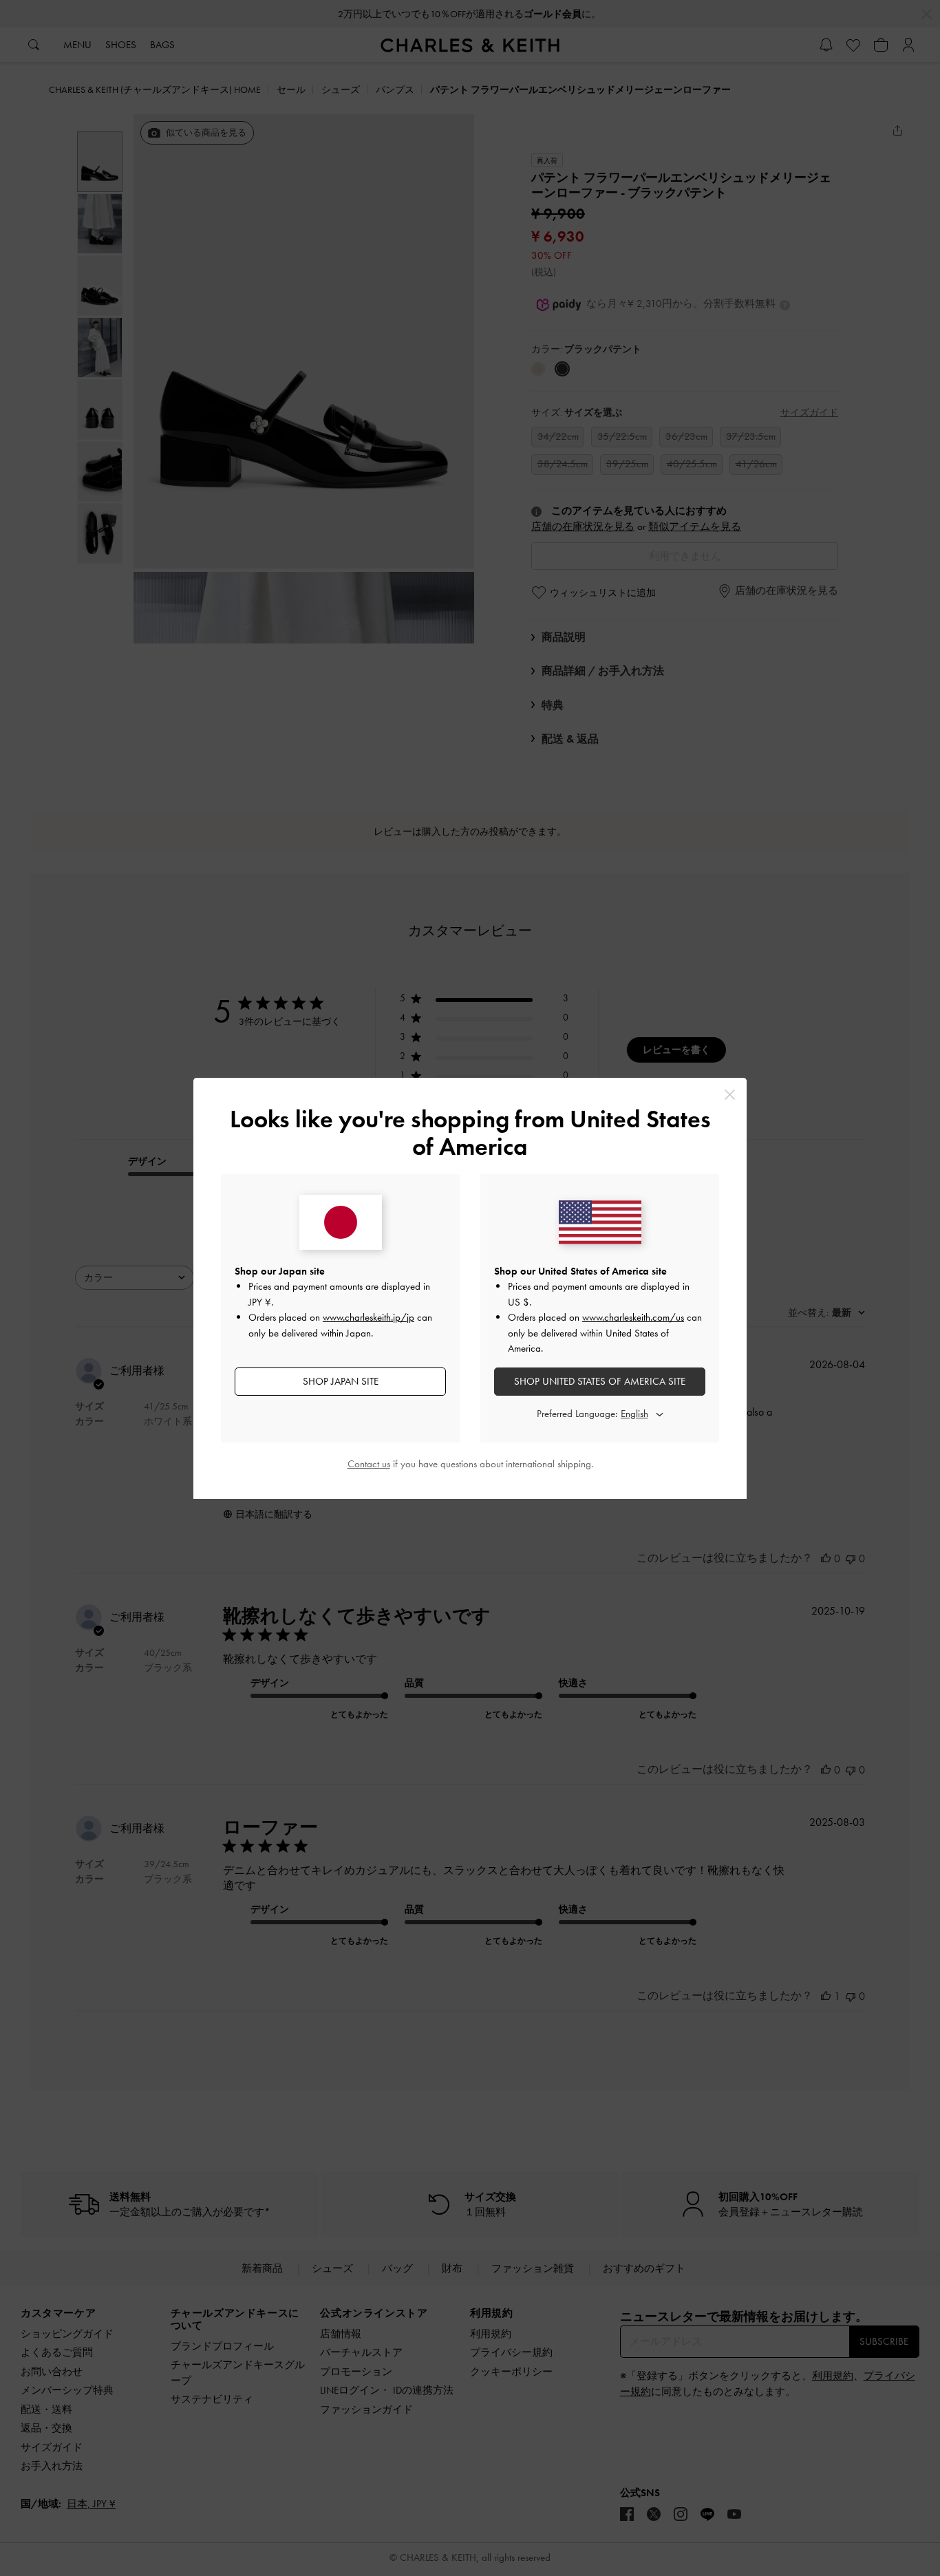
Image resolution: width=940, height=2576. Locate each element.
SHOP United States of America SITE (600, 1381)
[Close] (730, 1095)
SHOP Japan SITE (341, 1381)
